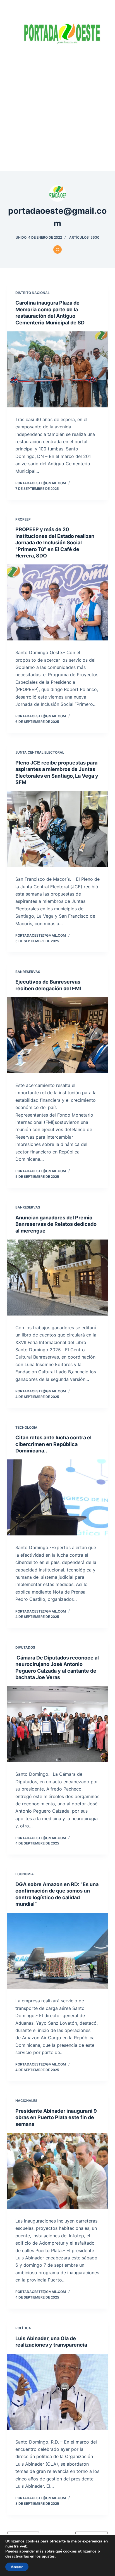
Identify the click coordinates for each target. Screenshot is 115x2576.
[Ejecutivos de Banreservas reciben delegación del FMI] (58, 1035)
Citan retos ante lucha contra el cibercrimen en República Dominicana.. (53, 1444)
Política (23, 2328)
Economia (25, 1874)
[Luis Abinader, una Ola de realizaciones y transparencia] (58, 2392)
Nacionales (26, 2101)
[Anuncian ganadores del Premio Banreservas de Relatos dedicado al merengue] (58, 1278)
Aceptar (17, 2567)
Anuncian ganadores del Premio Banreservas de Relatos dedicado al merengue (56, 1224)
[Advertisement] (57, 111)
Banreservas (28, 972)
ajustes (48, 2556)
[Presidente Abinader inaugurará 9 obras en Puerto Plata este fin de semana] (58, 2171)
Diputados (25, 1647)
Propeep (23, 519)
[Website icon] (57, 250)
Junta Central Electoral (40, 752)
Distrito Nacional (33, 293)
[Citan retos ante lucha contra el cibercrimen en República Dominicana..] (58, 1497)
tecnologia (26, 1427)
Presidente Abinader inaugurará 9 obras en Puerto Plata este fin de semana (56, 2117)
